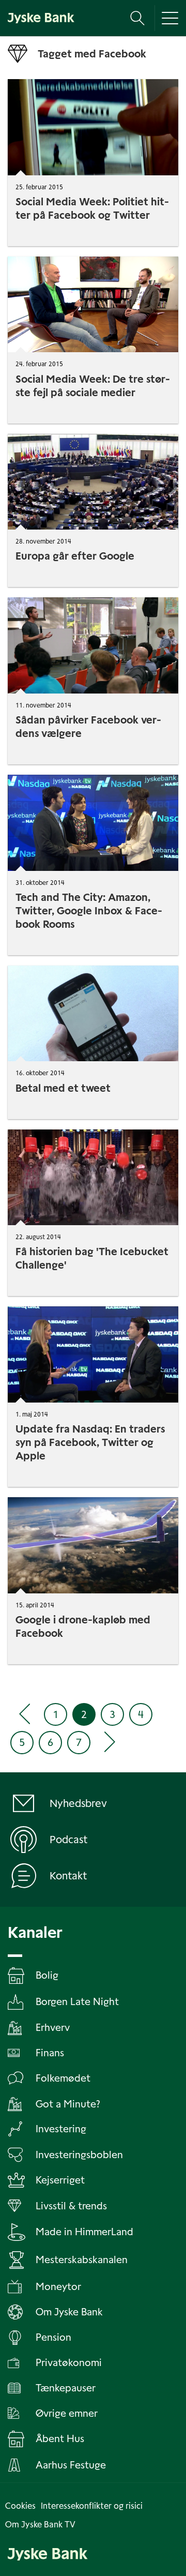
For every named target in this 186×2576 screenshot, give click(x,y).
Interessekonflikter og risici (92, 2506)
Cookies (20, 2506)
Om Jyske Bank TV (40, 2525)
